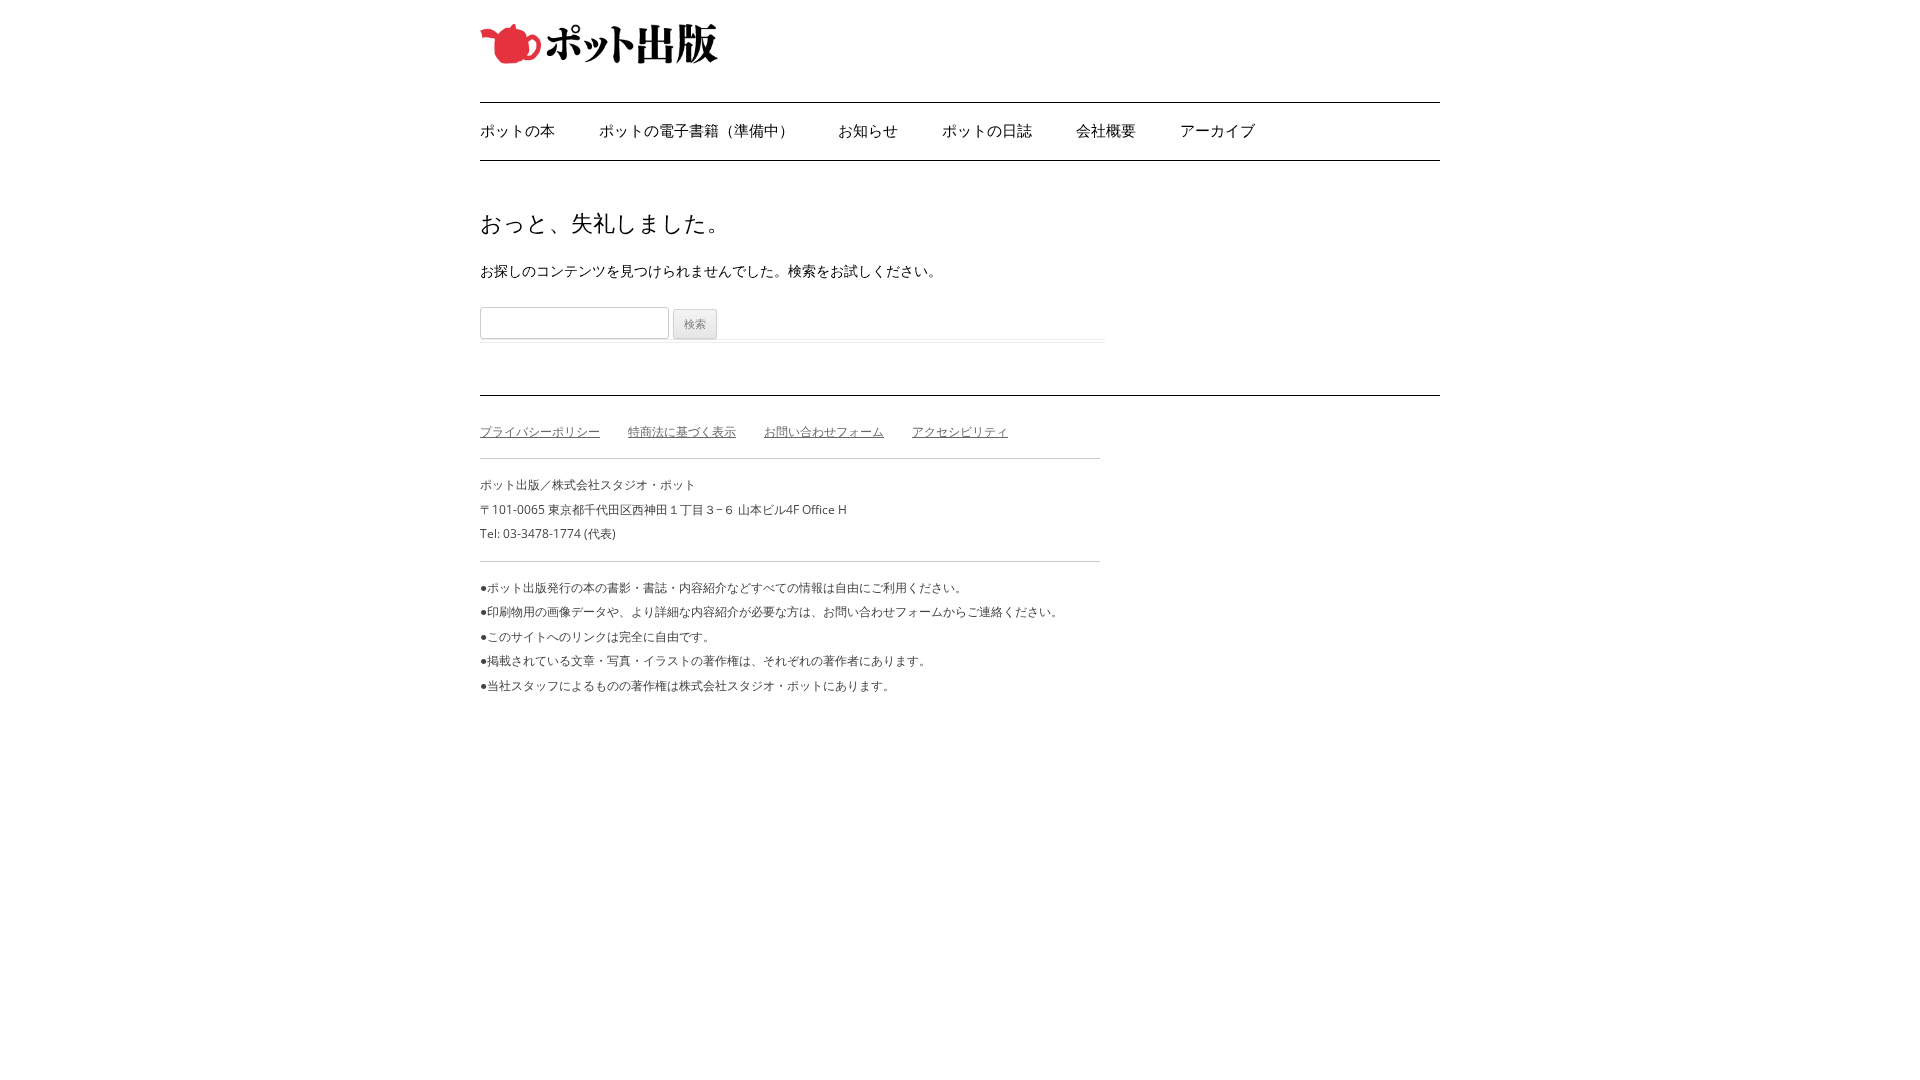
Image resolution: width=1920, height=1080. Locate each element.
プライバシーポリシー (540, 431)
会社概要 (1106, 130)
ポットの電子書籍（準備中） (696, 130)
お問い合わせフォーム (824, 431)
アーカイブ (1217, 130)
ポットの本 (517, 130)
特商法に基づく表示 (682, 431)
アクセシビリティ (960, 431)
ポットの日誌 (987, 130)
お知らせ (868, 130)
